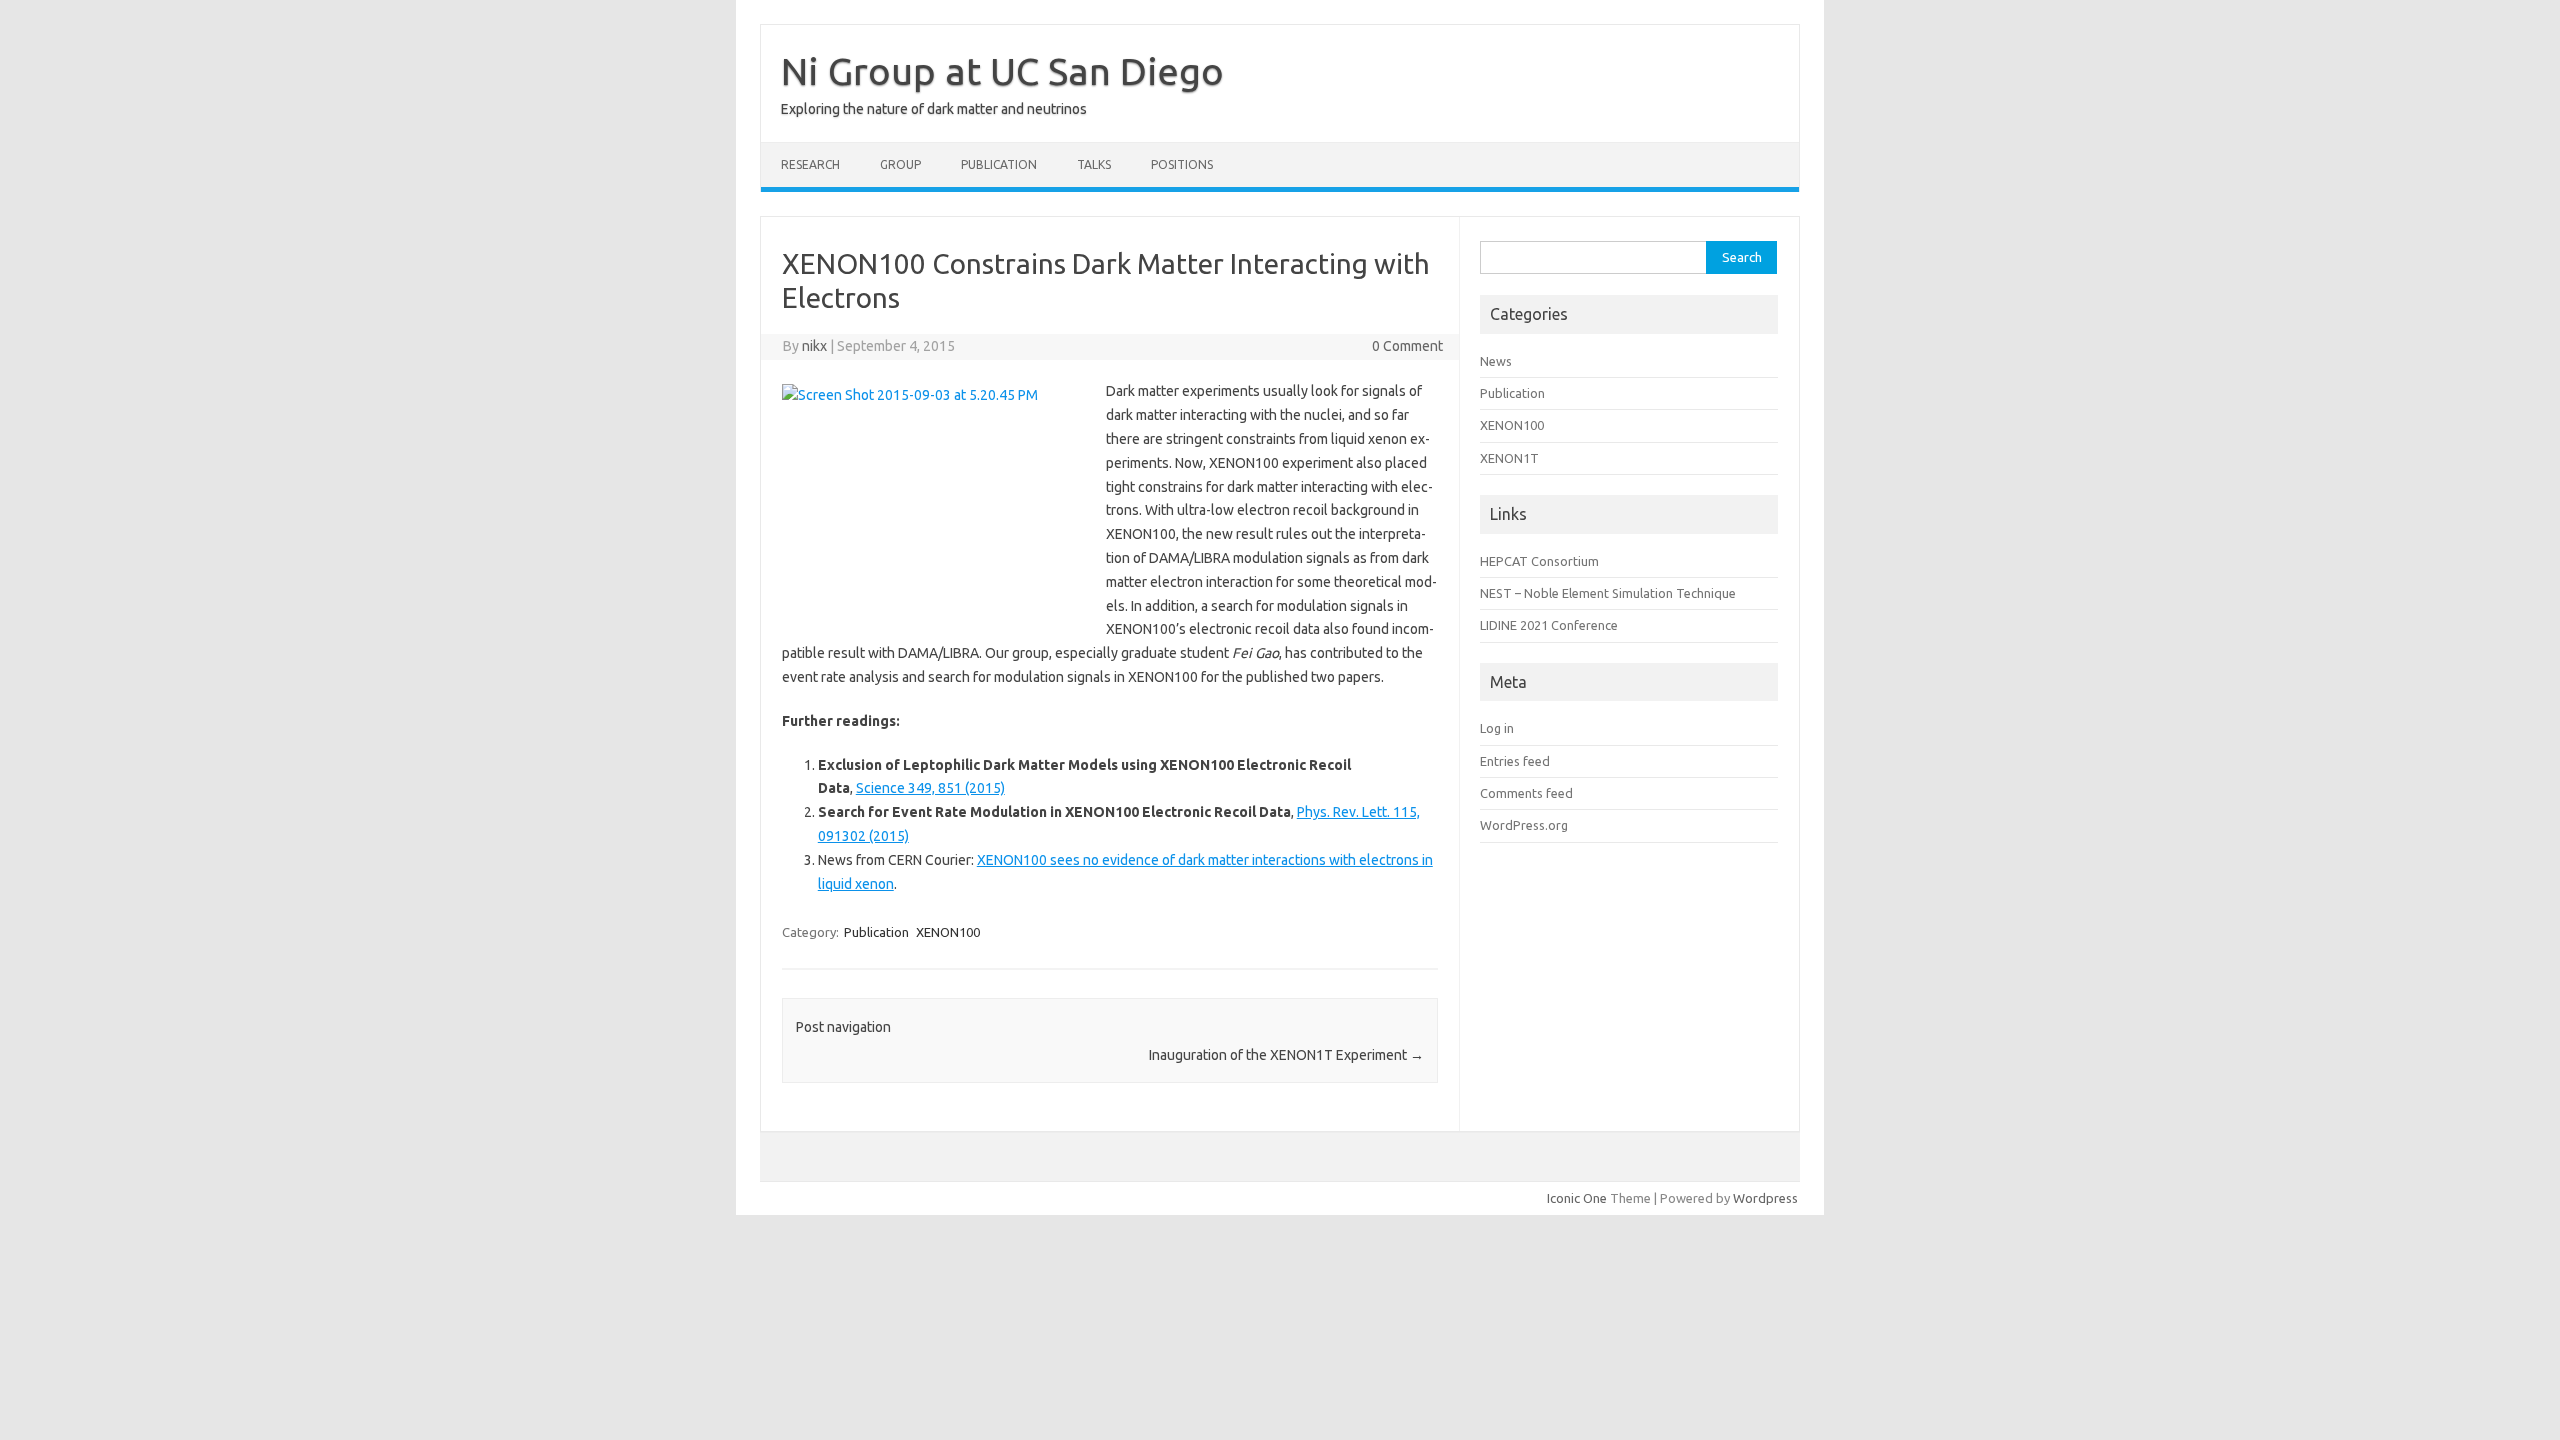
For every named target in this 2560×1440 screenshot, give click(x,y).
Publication (999, 164)
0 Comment (1407, 346)
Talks (1094, 164)
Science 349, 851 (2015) (930, 788)
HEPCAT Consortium (1539, 561)
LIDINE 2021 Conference (1549, 625)
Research (810, 164)
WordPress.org (1524, 825)
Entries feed (1515, 761)
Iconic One (1577, 1198)
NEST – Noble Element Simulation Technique (1608, 593)
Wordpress (1765, 1198)
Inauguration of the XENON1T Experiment (1286, 1055)
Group (900, 164)
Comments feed (1526, 793)
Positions (1182, 164)
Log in (1497, 728)
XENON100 (948, 932)
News (1496, 361)
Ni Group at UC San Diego (1002, 71)
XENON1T (1509, 458)
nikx (814, 346)
